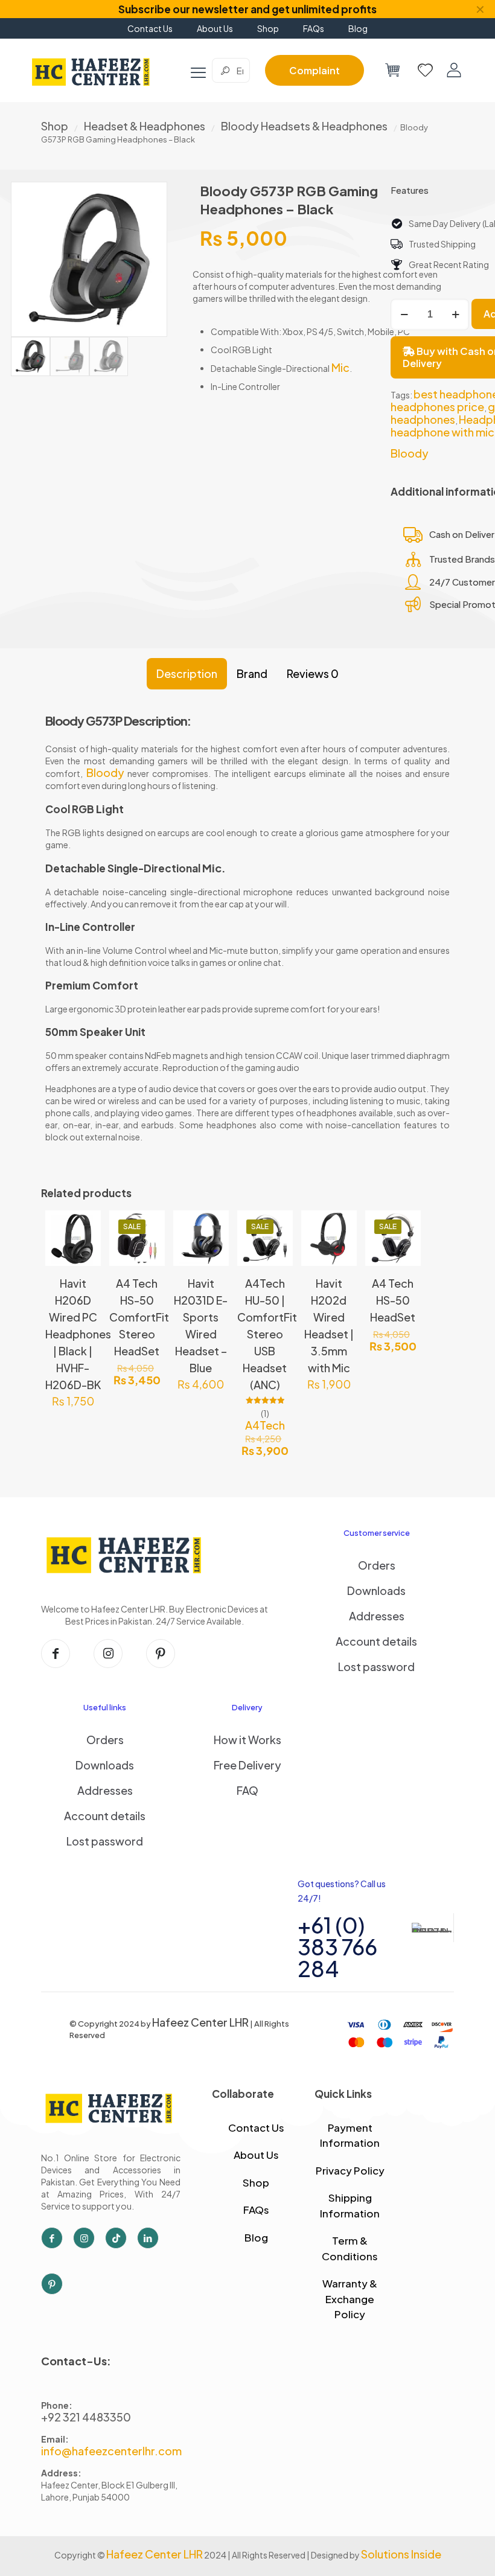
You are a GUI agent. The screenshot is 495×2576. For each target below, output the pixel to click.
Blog (256, 2237)
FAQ (247, 1790)
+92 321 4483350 (86, 2417)
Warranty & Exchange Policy (350, 2299)
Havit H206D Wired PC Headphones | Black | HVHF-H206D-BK (78, 1334)
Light (109, 809)
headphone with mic (442, 432)
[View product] (84, 1253)
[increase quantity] (455, 315)
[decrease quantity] (404, 315)
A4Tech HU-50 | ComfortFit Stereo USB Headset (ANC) (267, 1334)
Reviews (313, 673)
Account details (376, 1641)
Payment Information (350, 2135)
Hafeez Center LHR (200, 2022)
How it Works (247, 1740)
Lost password (376, 1667)
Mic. (214, 868)
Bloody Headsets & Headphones (304, 126)
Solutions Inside (401, 2554)
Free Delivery (247, 1765)
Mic (340, 367)
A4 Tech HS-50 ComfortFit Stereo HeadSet (139, 1317)
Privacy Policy (350, 2170)
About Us (256, 2155)
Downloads (376, 1590)
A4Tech (265, 1425)
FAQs (256, 2210)
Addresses (377, 1616)
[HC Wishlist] (425, 70)
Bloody (410, 453)
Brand (252, 673)
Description (187, 673)
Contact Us (256, 2127)
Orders (377, 1565)
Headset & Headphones (145, 126)
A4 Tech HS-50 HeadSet (393, 1300)
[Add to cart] (84, 1227)
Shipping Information (350, 2205)
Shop (55, 126)
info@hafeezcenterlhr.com (111, 2451)
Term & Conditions (350, 2248)
